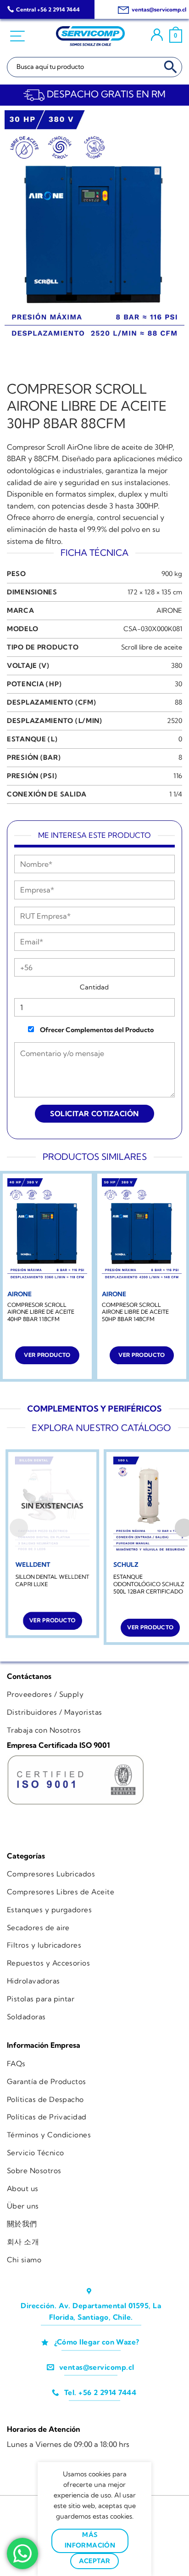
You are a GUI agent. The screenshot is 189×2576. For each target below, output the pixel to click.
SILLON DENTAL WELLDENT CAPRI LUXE (52, 1580)
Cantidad (94, 987)
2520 (175, 721)
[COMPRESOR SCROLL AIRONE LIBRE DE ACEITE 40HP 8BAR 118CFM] (47, 1232)
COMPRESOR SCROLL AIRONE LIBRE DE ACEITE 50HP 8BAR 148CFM (135, 1312)
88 (178, 702)
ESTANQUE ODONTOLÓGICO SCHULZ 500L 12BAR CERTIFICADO (149, 1584)
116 (178, 776)
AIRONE (169, 610)
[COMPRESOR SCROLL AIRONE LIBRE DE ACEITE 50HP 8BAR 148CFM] (142, 1232)
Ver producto (47, 1355)
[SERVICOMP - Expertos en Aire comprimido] (90, 36)
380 (177, 666)
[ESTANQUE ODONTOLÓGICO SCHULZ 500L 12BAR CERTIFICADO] (150, 1506)
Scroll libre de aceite (152, 647)
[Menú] (19, 36)
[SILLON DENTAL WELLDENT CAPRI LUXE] (52, 1506)
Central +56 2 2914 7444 (48, 9)
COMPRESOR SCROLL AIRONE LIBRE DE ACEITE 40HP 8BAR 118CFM (41, 1312)
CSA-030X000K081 (153, 629)
